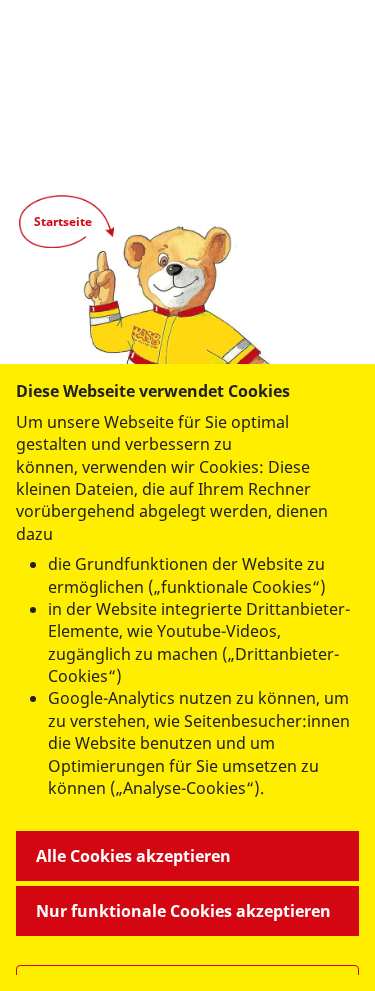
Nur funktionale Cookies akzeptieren (183, 911)
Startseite (63, 221)
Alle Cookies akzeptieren (133, 856)
